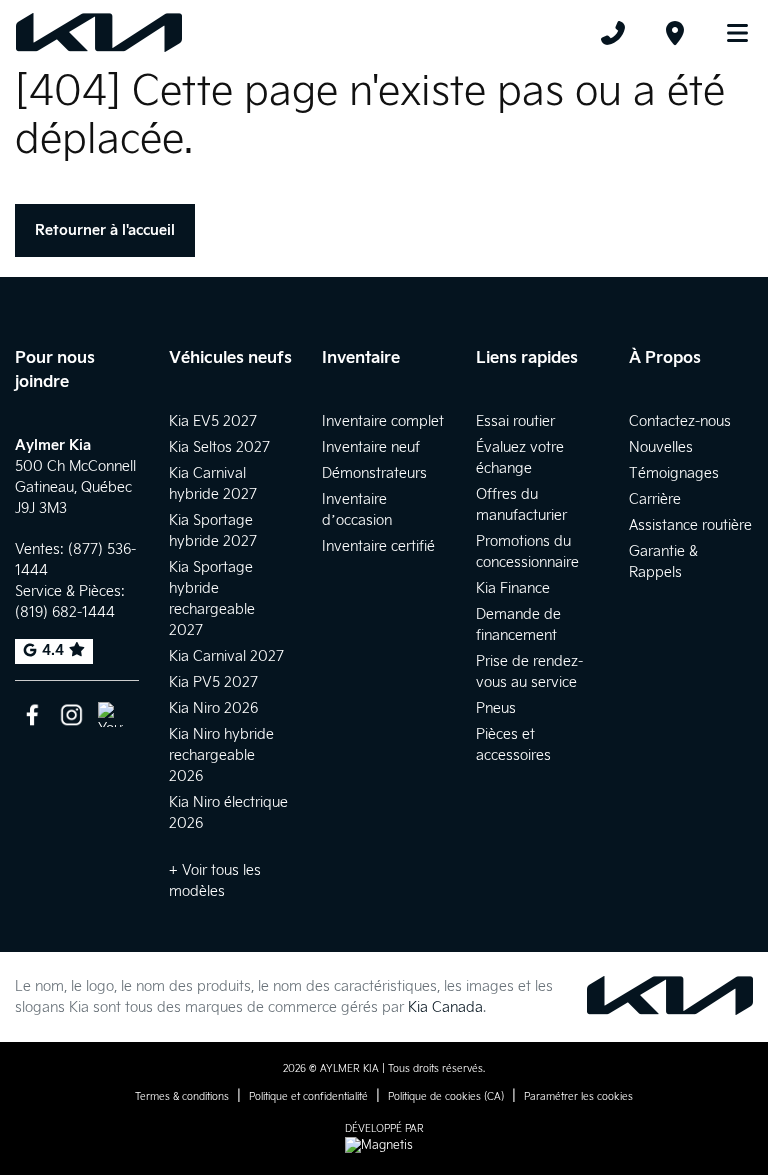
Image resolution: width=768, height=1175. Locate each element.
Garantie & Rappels (663, 562)
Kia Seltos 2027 (219, 447)
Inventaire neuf (371, 447)
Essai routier (515, 421)
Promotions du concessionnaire (527, 552)
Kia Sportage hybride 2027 (213, 531)
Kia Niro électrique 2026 (228, 813)
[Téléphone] (613, 33)
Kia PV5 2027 (213, 682)
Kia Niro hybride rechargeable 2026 (221, 755)
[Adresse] (675, 33)
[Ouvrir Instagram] (71, 714)
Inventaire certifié (378, 546)
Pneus (496, 708)
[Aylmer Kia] (99, 33)
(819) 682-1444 (65, 612)
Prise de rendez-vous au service (529, 672)
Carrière (655, 499)
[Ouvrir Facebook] (32, 714)
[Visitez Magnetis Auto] (384, 1145)
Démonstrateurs (374, 473)
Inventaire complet (383, 421)
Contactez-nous (680, 421)
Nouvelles (661, 447)
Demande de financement (518, 625)
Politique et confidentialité (308, 1097)
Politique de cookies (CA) (446, 1097)
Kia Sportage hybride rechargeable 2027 (212, 599)
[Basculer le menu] (729, 33)
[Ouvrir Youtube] (110, 714)
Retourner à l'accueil (105, 230)
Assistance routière (690, 525)
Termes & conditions (182, 1097)
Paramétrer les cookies (578, 1097)
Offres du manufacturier (521, 505)
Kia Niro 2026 (213, 708)
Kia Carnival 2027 (226, 656)
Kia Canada (445, 1007)
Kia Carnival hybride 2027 (213, 484)
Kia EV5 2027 (213, 421)
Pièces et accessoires (513, 745)
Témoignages (674, 473)
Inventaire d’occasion (357, 510)
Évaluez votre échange (520, 458)
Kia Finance (513, 588)
